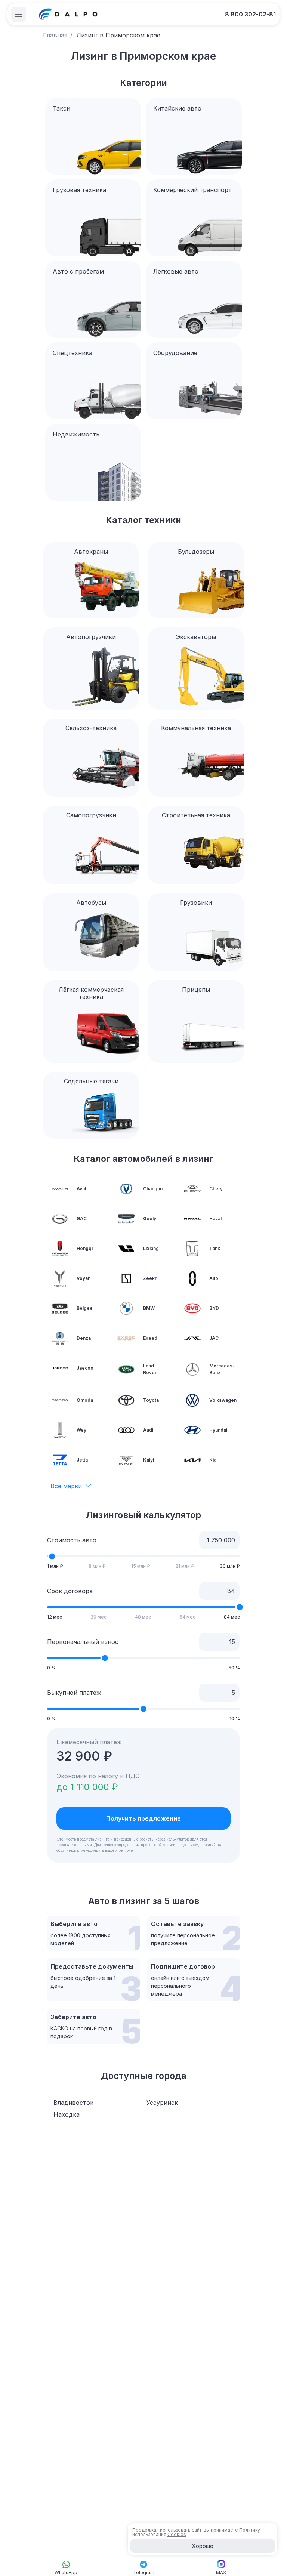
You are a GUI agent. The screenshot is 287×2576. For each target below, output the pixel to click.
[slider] (52, 1556)
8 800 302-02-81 (250, 14)
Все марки (66, 1486)
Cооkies (177, 2534)
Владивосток (73, 2103)
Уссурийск (162, 2103)
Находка (67, 2114)
